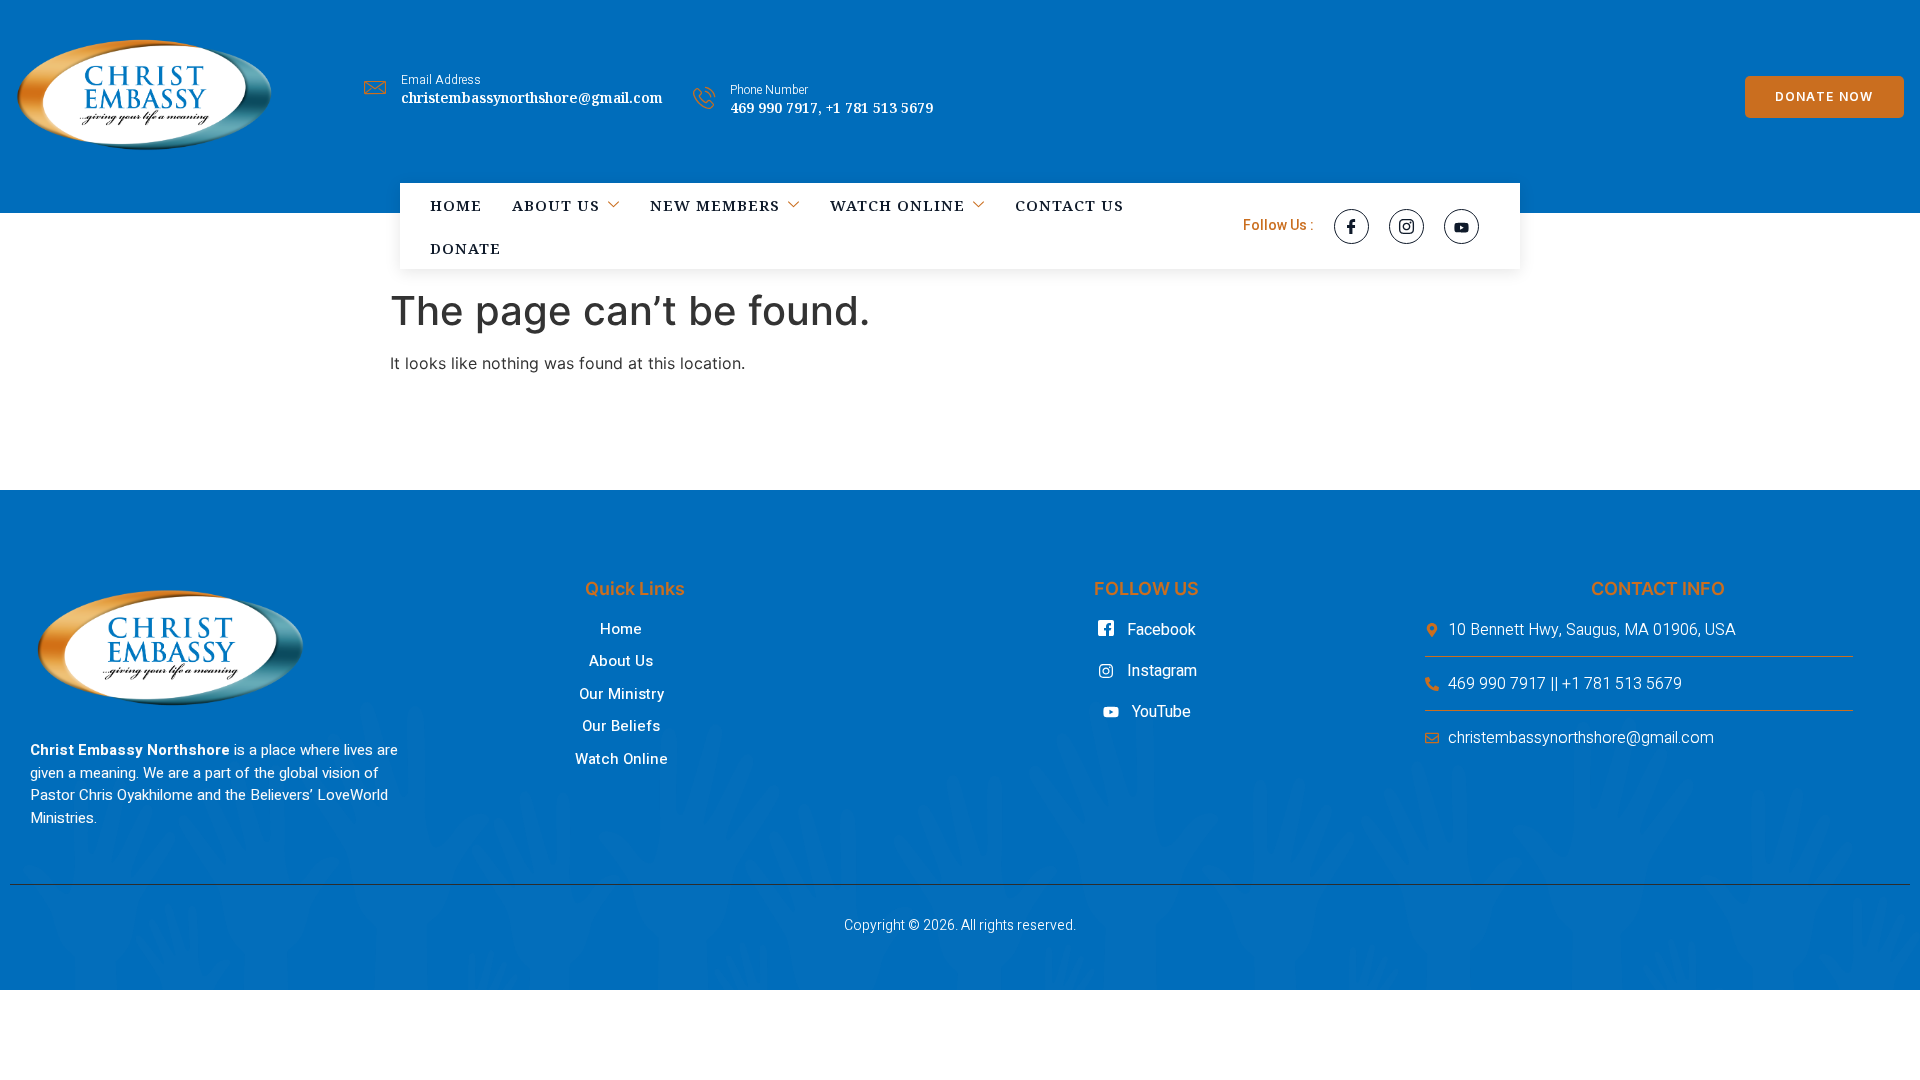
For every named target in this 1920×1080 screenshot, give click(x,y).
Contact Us (1069, 205)
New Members (715, 205)
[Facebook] (1351, 226)
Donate (465, 248)
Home (456, 205)
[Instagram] (1406, 226)
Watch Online (897, 205)
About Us (556, 205)
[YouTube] (1461, 226)
